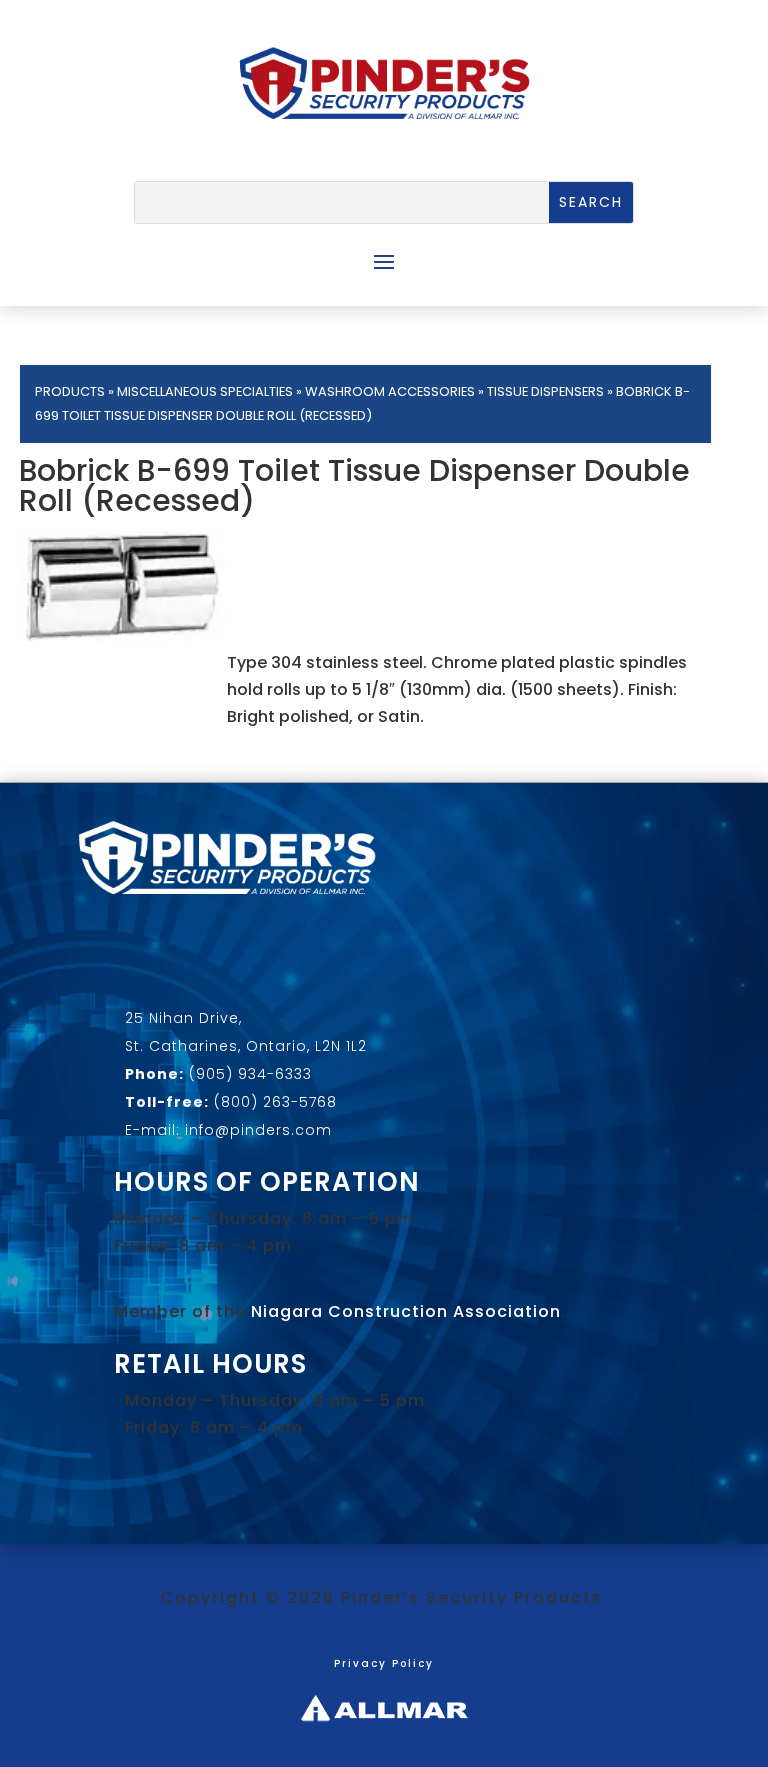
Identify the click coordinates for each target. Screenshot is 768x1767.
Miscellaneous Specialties (205, 391)
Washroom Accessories (390, 391)
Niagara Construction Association (406, 1311)
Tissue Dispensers (545, 391)
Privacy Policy (384, 1663)
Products (70, 391)
